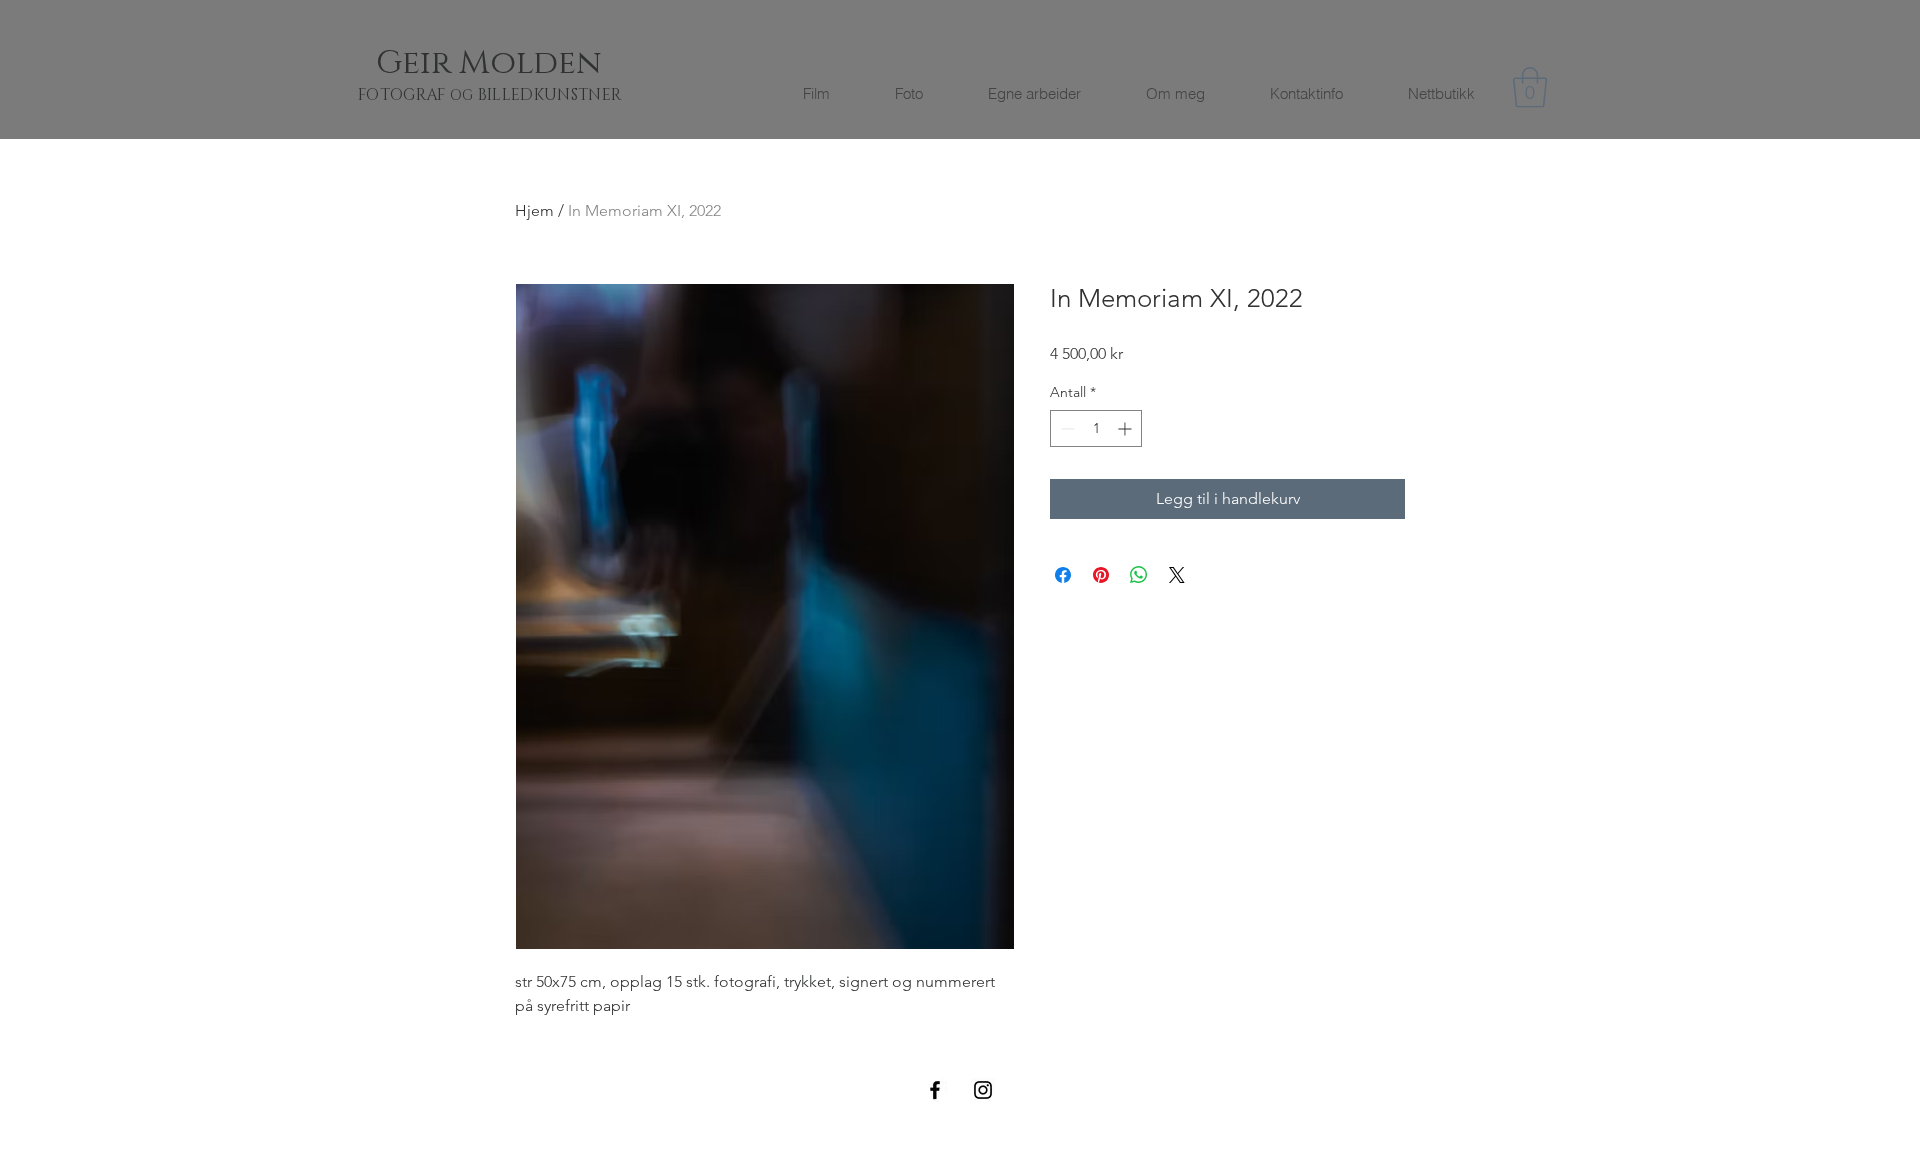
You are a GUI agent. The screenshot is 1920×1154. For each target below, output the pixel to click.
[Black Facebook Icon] (935, 1090)
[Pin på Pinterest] (1101, 575)
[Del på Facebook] (1063, 575)
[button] (1530, 87)
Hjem (534, 210)
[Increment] (1126, 428)
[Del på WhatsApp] (1139, 575)
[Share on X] (1177, 575)
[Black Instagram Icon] (983, 1090)
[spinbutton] (1096, 428)
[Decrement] (1065, 428)
